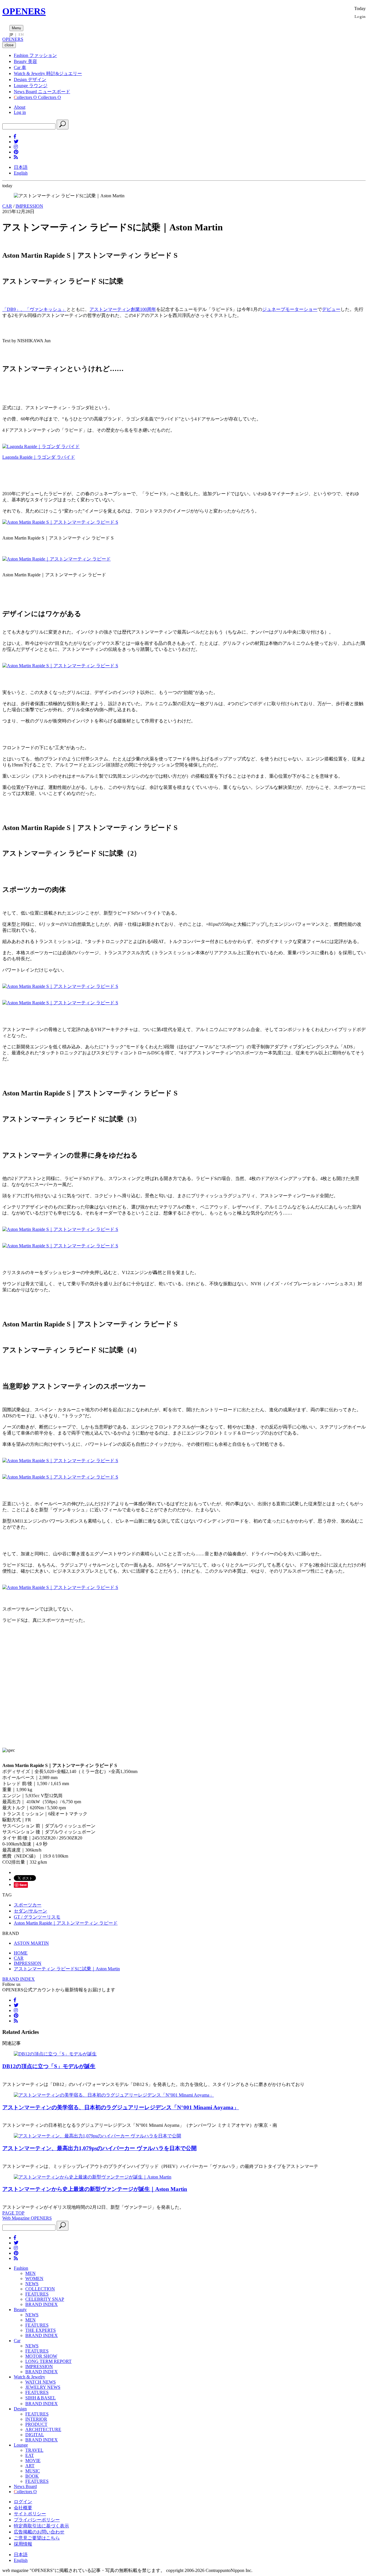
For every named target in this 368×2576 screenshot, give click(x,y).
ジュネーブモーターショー (290, 309)
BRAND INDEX (19, 1979)
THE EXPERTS (41, 2330)
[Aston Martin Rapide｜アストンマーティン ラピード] (56, 559)
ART (30, 2466)
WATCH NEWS (41, 2382)
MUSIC (33, 2471)
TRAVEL (34, 2450)
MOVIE (33, 2461)
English (21, 173)
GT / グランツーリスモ (37, 1917)
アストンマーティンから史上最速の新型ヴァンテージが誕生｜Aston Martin (95, 2189)
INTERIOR (36, 2419)
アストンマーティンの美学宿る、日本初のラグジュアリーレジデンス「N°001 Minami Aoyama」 (121, 2107)
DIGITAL (35, 2435)
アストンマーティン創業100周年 (123, 309)
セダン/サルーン (30, 1911)
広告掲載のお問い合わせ (39, 2532)
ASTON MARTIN (31, 1943)
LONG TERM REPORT (48, 2361)
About (20, 107)
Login (360, 16)
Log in (20, 112)
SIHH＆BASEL (41, 2398)
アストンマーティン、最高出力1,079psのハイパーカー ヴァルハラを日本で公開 (99, 2148)
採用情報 (23, 2544)
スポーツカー (28, 1905)
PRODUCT (36, 2424)
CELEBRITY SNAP (45, 2299)
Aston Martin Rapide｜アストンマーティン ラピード (66, 1923)
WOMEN (34, 2278)
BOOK (32, 2476)
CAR (7, 206)
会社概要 (23, 2508)
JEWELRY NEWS (43, 2387)
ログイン (23, 2502)
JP (11, 35)
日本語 (21, 167)
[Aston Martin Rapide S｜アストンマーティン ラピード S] (60, 522)
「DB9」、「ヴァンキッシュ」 (34, 309)
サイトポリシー (30, 2514)
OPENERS (24, 11)
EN (21, 35)
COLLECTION (40, 2289)
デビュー (331, 309)
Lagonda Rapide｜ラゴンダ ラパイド (39, 457)
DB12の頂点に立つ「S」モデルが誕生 (49, 2066)
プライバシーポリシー (37, 2520)
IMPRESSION (29, 206)
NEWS (32, 2284)
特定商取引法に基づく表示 (41, 2526)
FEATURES (37, 2294)
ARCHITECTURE (43, 2429)
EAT (30, 2455)
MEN (30, 2273)
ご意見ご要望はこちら (37, 2538)
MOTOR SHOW (41, 2356)
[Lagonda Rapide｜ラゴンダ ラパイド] (41, 446)
